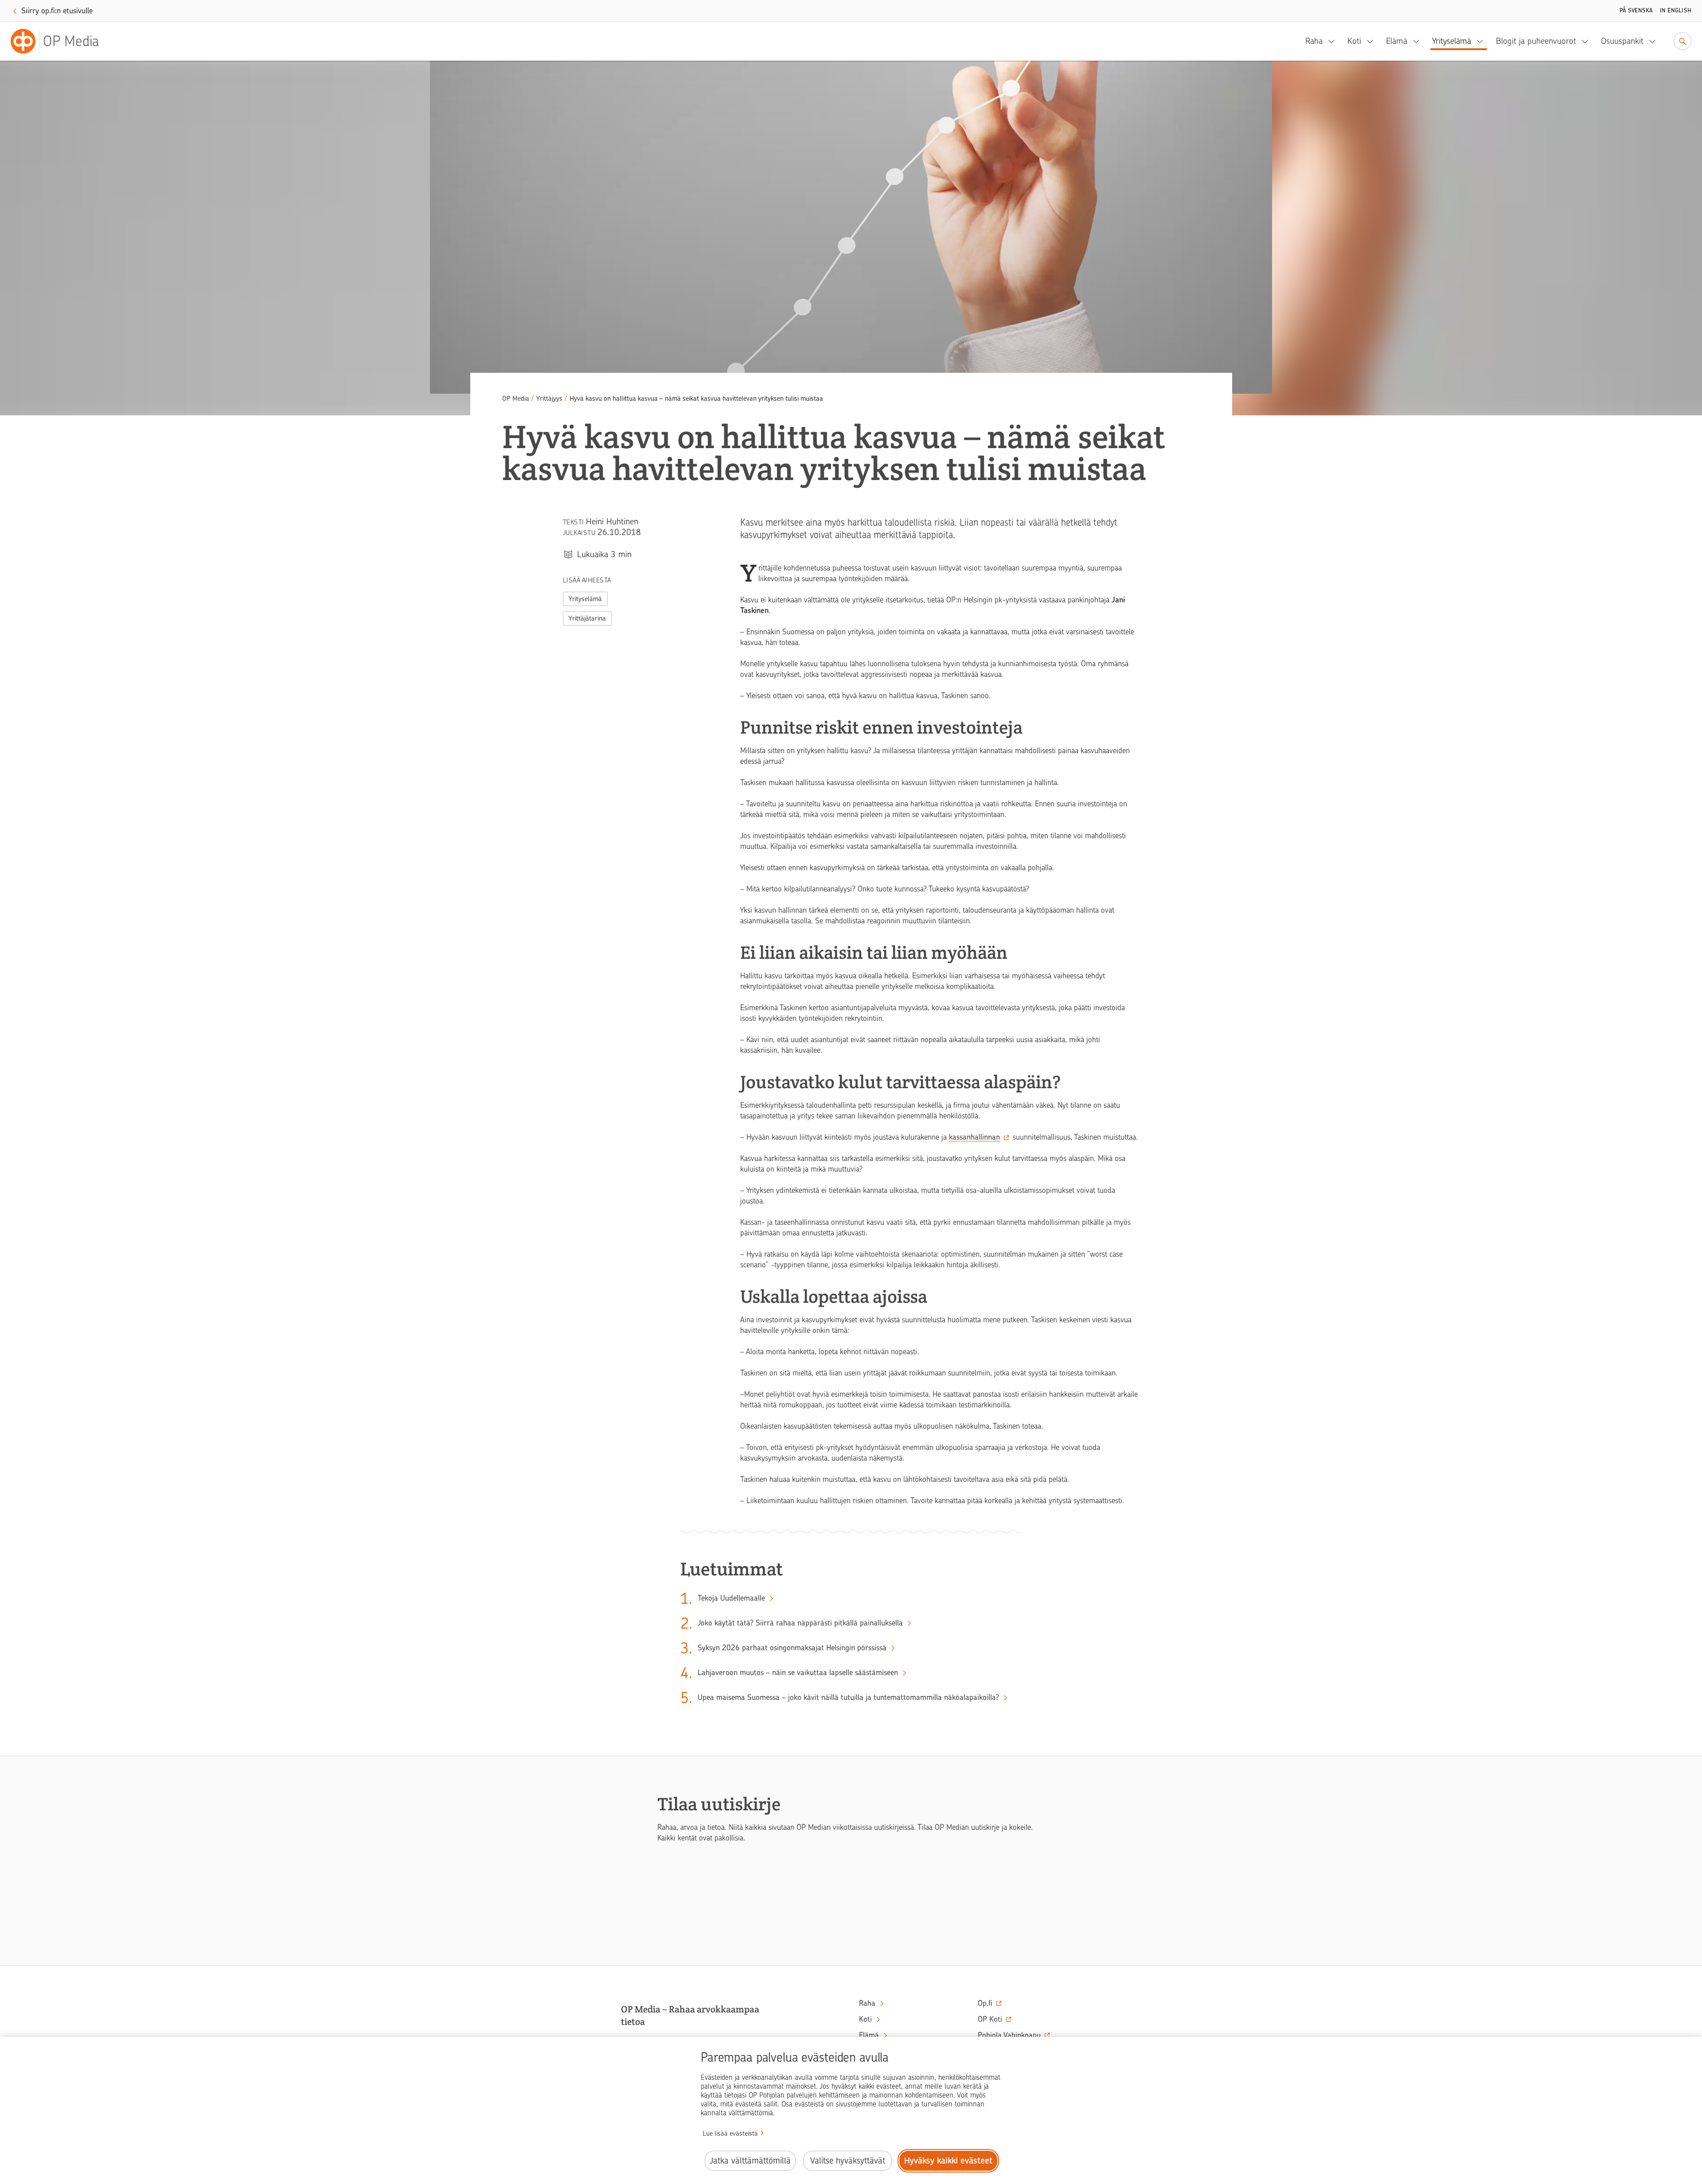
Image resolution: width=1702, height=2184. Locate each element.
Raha (1314, 41)
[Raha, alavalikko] (1334, 41)
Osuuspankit (1622, 41)
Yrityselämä (1452, 41)
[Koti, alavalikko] (1373, 41)
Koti (1354, 41)
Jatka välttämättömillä (750, 2161)
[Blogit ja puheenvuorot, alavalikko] (1588, 41)
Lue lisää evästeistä (730, 2133)
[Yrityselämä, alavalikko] (1483, 41)
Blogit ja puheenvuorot (1536, 41)
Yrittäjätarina (587, 618)
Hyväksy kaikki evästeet (948, 2161)
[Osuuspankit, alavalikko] (1655, 41)
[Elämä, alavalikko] (1419, 41)
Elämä (1397, 41)
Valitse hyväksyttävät (848, 2161)
